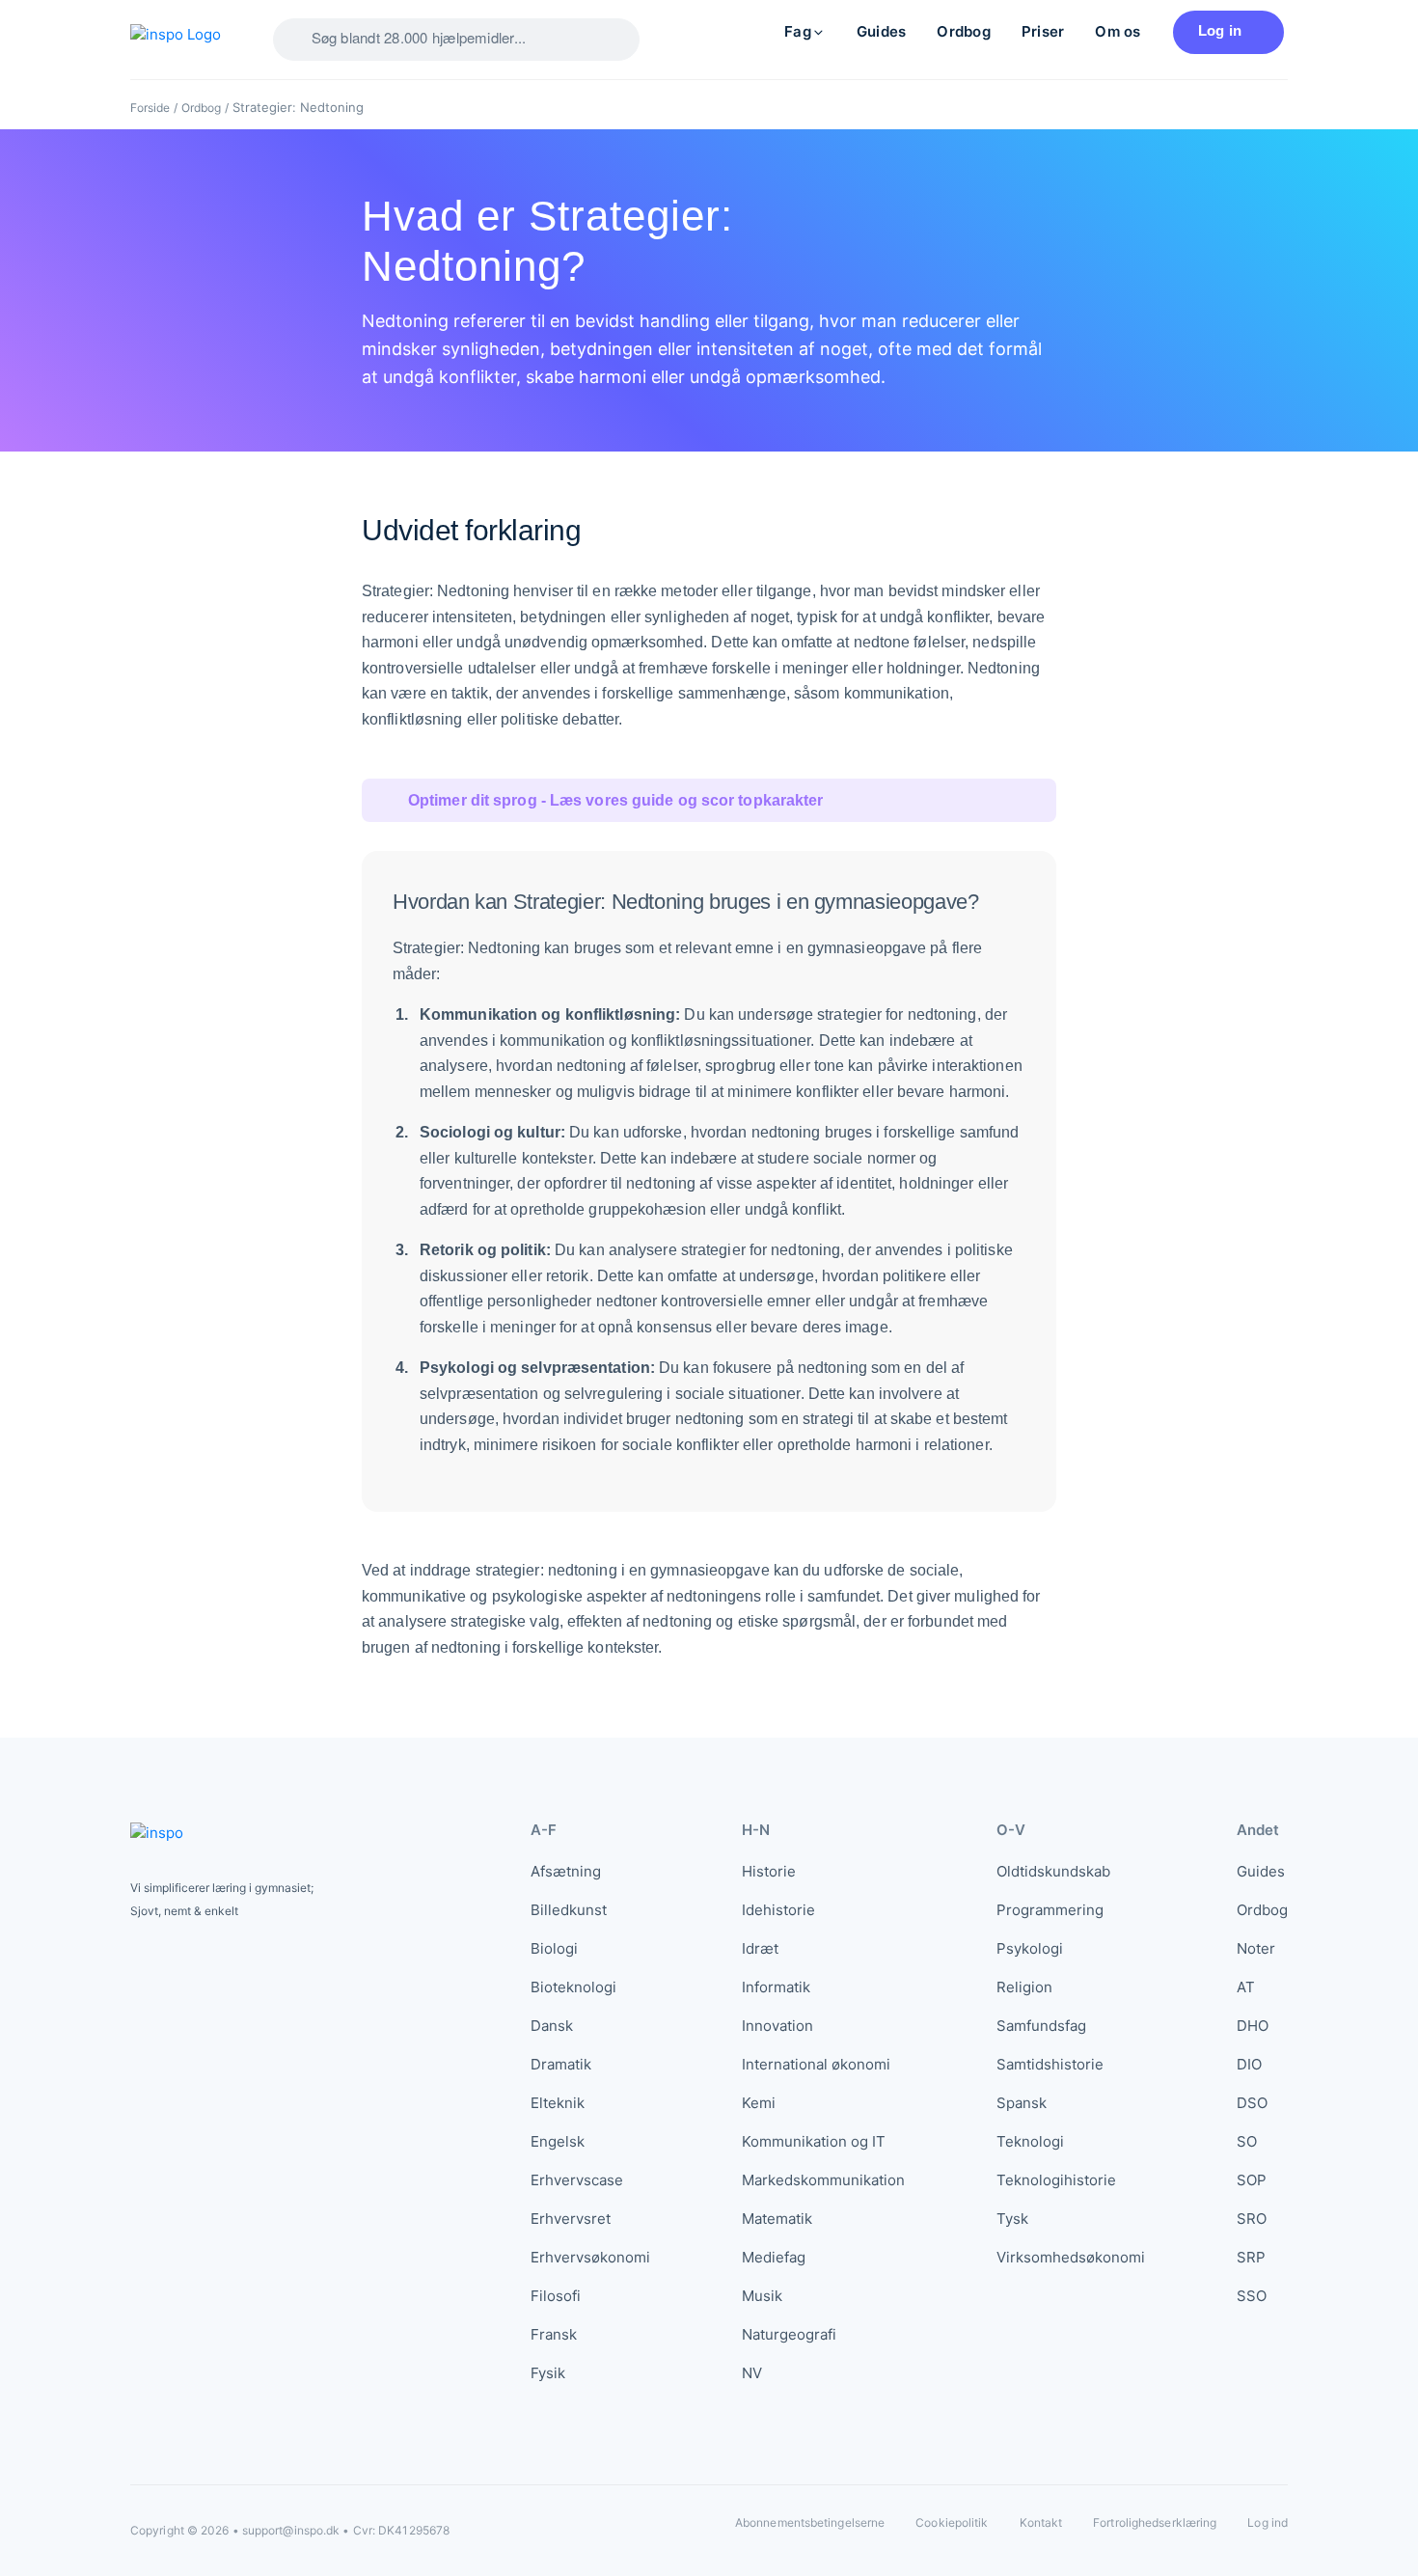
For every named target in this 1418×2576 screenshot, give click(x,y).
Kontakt (1041, 2522)
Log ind (1268, 2523)
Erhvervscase (577, 2180)
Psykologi (1030, 1948)
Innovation (777, 2026)
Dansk (552, 2026)
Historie (769, 1871)
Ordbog (963, 31)
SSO (1252, 2296)
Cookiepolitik (952, 2522)
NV (752, 2373)
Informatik (776, 1987)
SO (1247, 2141)
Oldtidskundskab (1053, 1871)
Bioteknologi (573, 1987)
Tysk (1012, 2219)
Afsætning (566, 1871)
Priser (1043, 31)
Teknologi (1030, 2141)
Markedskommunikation (823, 2180)
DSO (1252, 2103)
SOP (1252, 2180)
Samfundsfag (1041, 2026)
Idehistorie (778, 1910)
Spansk (1022, 2103)
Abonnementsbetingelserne (810, 2522)
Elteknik (558, 2103)
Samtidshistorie (1050, 2064)
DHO (1253, 2026)
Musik (762, 2296)
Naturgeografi (789, 2334)
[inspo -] (186, 40)
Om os (1118, 31)
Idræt (760, 1948)
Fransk (554, 2334)
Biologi (554, 1948)
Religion (1024, 1987)
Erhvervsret (571, 2219)
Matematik (777, 2219)
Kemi (759, 2103)
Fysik (548, 2373)
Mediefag (774, 2257)
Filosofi (556, 2296)
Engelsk (558, 2141)
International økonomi (816, 2064)
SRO (1252, 2219)
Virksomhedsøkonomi (1071, 2257)
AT (1246, 1987)
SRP (1251, 2257)
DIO (1249, 2064)
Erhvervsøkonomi (590, 2257)
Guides (881, 31)
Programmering (1050, 1910)
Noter (1256, 1948)
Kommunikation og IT (814, 2141)
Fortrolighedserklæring (1155, 2522)
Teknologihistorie (1056, 2180)
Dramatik (561, 2064)
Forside (150, 108)
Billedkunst (569, 1910)
